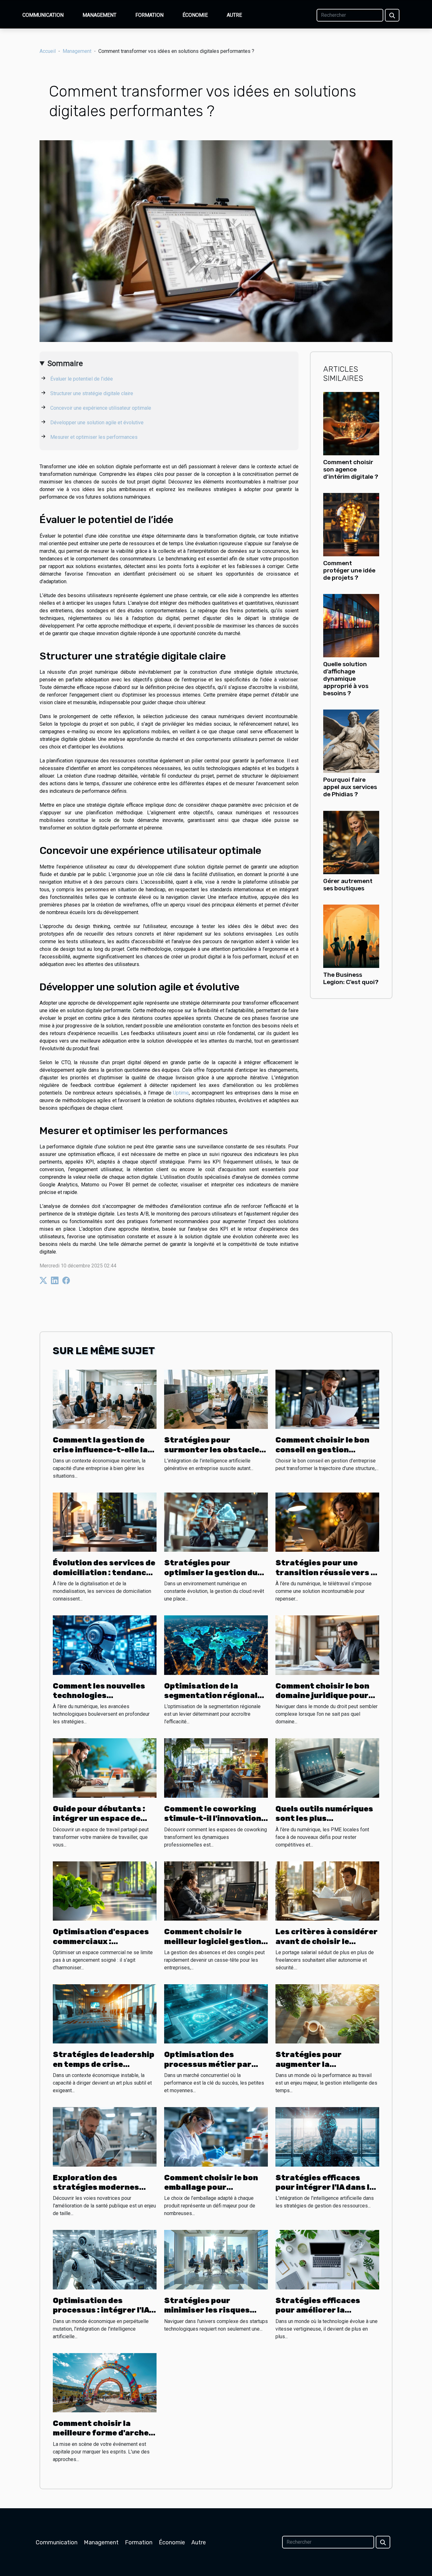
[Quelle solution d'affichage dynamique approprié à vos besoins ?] (351, 625)
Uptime (181, 1093)
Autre (234, 15)
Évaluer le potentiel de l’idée (82, 379)
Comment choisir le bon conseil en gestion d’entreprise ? (322, 1450)
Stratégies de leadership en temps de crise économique (104, 2064)
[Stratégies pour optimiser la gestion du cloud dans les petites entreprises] (216, 1522)
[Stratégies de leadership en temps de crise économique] (105, 2014)
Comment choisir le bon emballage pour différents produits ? (211, 2187)
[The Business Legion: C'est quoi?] (351, 936)
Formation (149, 15)
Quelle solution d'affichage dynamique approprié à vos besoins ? (346, 679)
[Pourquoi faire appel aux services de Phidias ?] (351, 741)
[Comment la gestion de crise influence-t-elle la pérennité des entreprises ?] (105, 1399)
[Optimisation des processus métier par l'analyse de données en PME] (216, 2014)
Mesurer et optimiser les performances (94, 437)
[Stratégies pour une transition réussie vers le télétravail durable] (327, 1522)
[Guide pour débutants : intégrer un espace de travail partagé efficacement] (105, 1768)
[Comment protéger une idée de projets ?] (351, 524)
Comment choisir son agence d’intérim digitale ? (351, 469)
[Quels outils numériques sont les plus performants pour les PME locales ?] (327, 1768)
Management (99, 15)
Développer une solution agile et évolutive (97, 423)
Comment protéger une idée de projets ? (349, 570)
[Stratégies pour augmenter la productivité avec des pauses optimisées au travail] (327, 2014)
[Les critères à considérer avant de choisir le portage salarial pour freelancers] (327, 1891)
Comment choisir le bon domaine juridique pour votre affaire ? (322, 1696)
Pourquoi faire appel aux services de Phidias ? (350, 787)
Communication (43, 15)
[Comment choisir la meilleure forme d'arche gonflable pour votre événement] (105, 2382)
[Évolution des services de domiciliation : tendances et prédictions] (105, 1522)
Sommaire (65, 363)
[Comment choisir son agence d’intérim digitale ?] (351, 423)
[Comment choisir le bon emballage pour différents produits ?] (216, 2136)
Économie (195, 15)
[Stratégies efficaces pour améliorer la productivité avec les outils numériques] (327, 2259)
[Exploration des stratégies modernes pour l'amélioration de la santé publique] (105, 2136)
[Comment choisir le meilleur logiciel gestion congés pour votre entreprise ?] (216, 1891)
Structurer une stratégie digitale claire (92, 393)
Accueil (48, 51)
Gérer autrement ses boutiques (348, 885)
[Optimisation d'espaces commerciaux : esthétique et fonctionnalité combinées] (105, 1891)
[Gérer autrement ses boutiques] (351, 842)
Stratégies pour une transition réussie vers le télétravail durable (327, 1572)
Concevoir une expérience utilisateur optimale (101, 408)
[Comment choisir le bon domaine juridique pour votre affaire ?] (327, 1645)
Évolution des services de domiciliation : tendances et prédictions (104, 1572)
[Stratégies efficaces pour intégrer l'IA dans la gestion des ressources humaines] (327, 2136)
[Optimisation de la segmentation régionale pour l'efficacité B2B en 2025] (216, 1645)
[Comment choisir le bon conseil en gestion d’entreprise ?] (327, 1399)
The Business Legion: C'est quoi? (351, 978)
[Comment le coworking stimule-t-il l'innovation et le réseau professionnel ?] (216, 1768)
